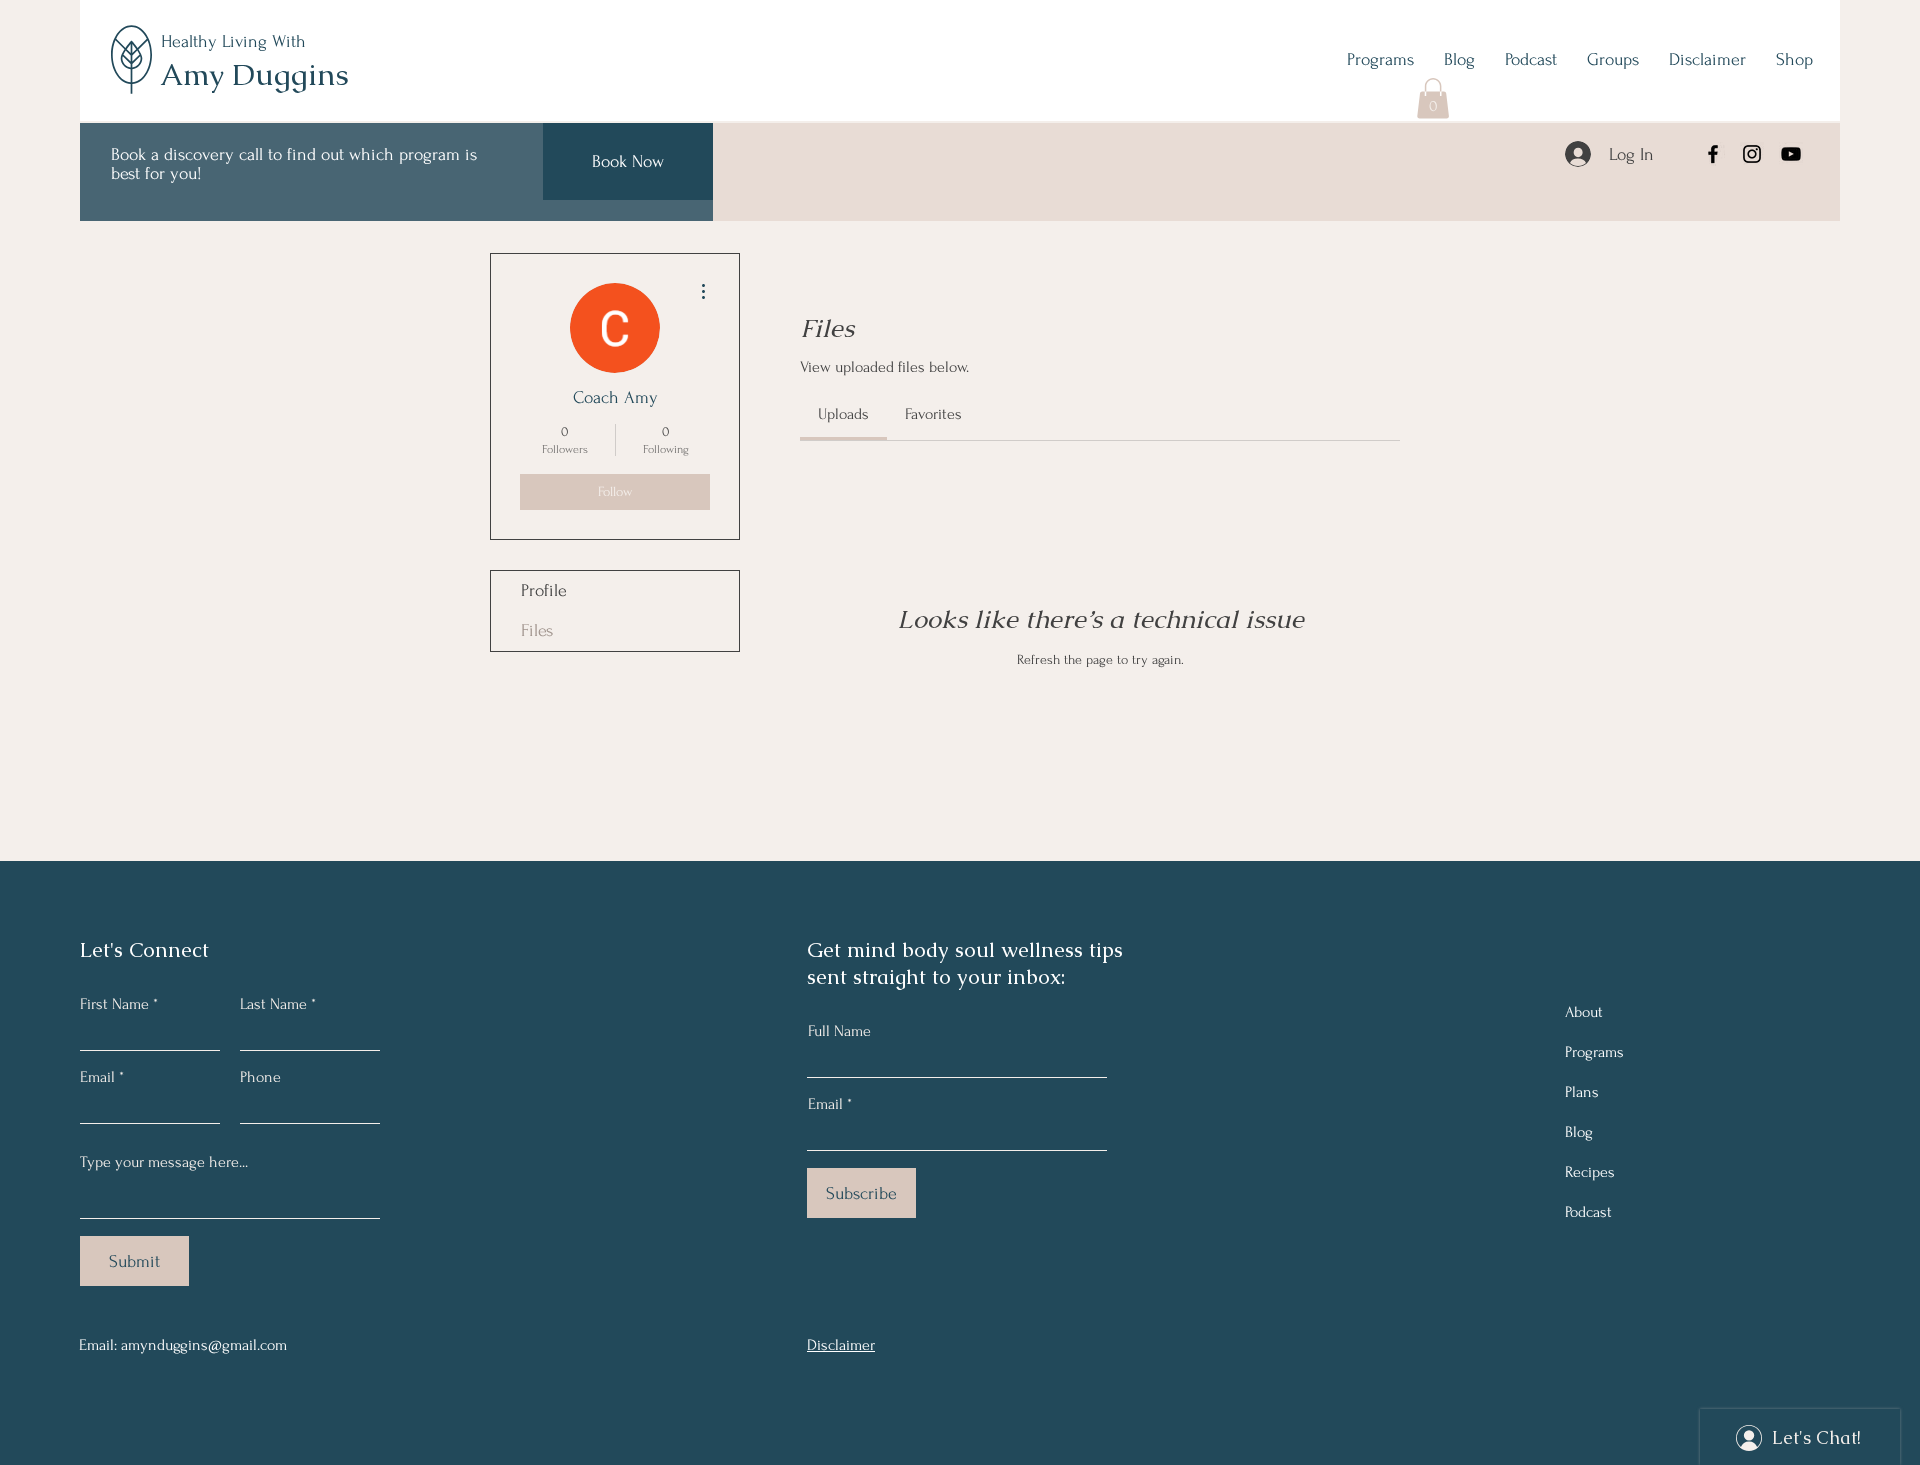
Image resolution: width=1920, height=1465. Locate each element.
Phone (260, 1077)
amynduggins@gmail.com (204, 1345)
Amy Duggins (254, 74)
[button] (1433, 98)
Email (97, 1077)
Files (537, 630)
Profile (544, 590)
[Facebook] (1713, 154)
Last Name (273, 1004)
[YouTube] (1791, 154)
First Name (114, 1004)
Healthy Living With (233, 41)
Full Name (839, 1031)
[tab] (843, 414)
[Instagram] (1752, 154)
